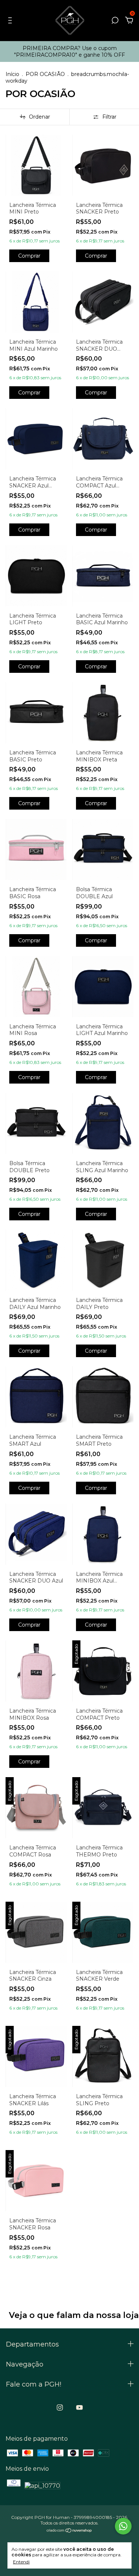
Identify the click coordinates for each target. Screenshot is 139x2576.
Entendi (21, 2562)
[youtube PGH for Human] (80, 2408)
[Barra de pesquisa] (115, 21)
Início (12, 74)
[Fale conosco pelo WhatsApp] (123, 2526)
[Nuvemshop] (69, 2531)
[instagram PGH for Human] (60, 2408)
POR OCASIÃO (45, 74)
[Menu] (11, 21)
